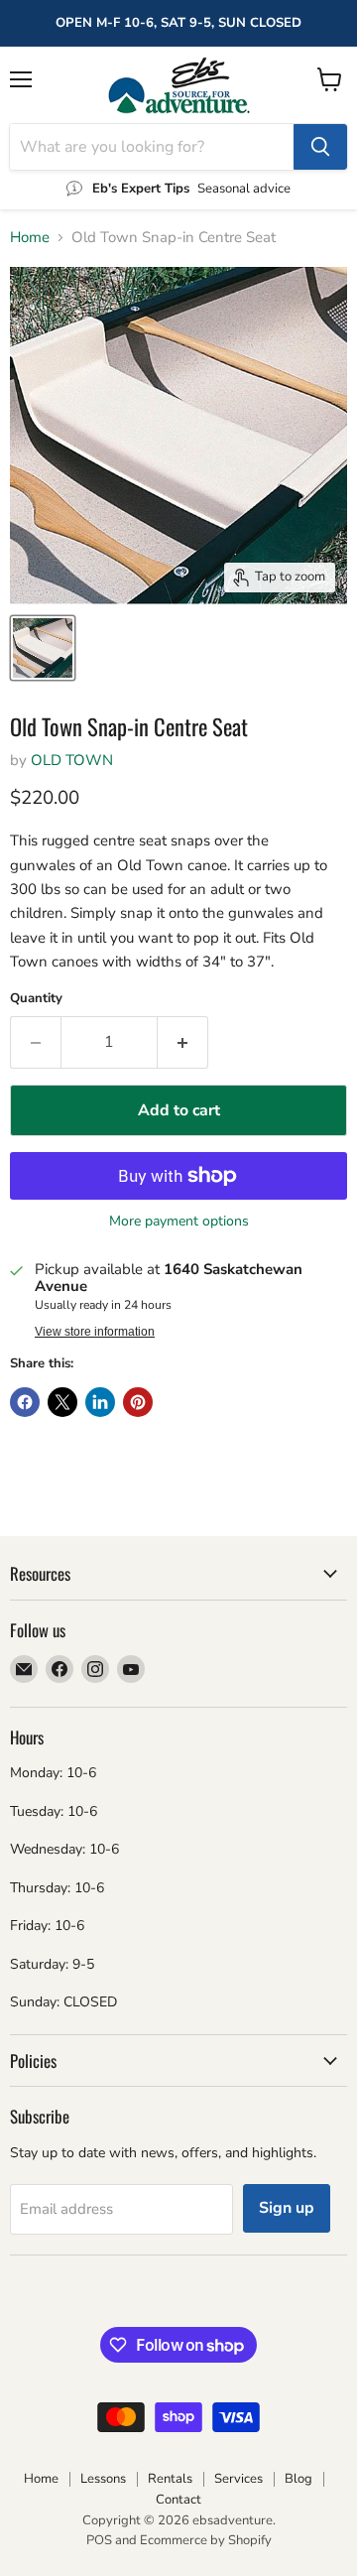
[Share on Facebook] (25, 1402)
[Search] (320, 147)
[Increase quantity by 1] (183, 1042)
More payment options (179, 1222)
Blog (298, 2479)
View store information (95, 1332)
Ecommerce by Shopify (206, 2540)
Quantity (36, 999)
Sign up (287, 2208)
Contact (178, 2500)
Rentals (170, 2479)
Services (238, 2479)
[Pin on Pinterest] (138, 1402)
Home (30, 238)
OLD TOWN (72, 760)
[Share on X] (62, 1402)
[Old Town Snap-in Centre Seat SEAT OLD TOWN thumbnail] (43, 648)
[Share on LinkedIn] (100, 1402)
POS (99, 2540)
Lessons (103, 2479)
